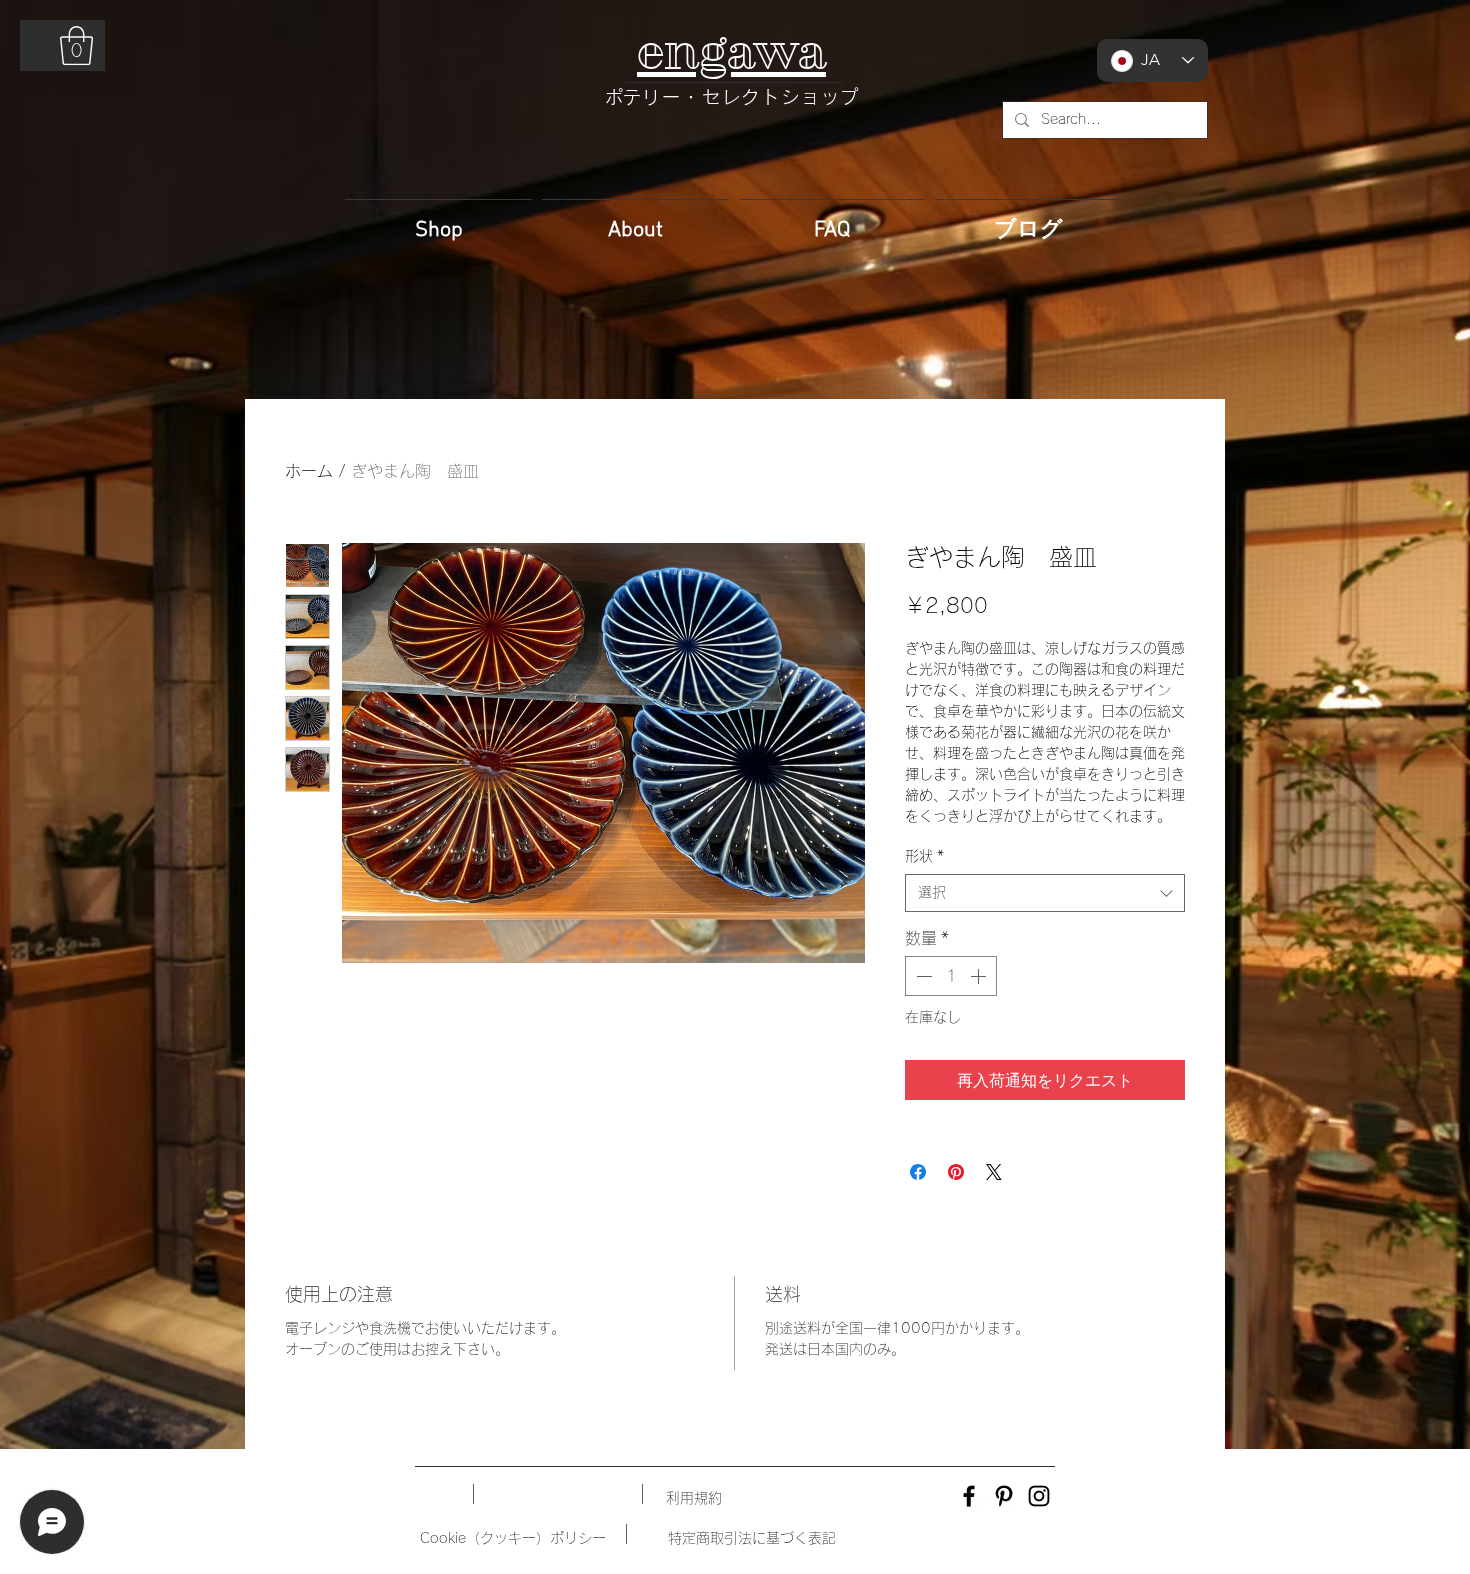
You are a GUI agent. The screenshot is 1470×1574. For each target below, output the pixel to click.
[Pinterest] (1004, 1496)
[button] (76, 45)
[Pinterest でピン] (956, 1172)
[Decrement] (922, 976)
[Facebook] (969, 1496)
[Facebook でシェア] (918, 1172)
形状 (924, 856)
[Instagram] (1039, 1496)
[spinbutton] (951, 976)
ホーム (309, 471)
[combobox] (1045, 893)
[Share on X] (994, 1172)
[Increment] (980, 976)
